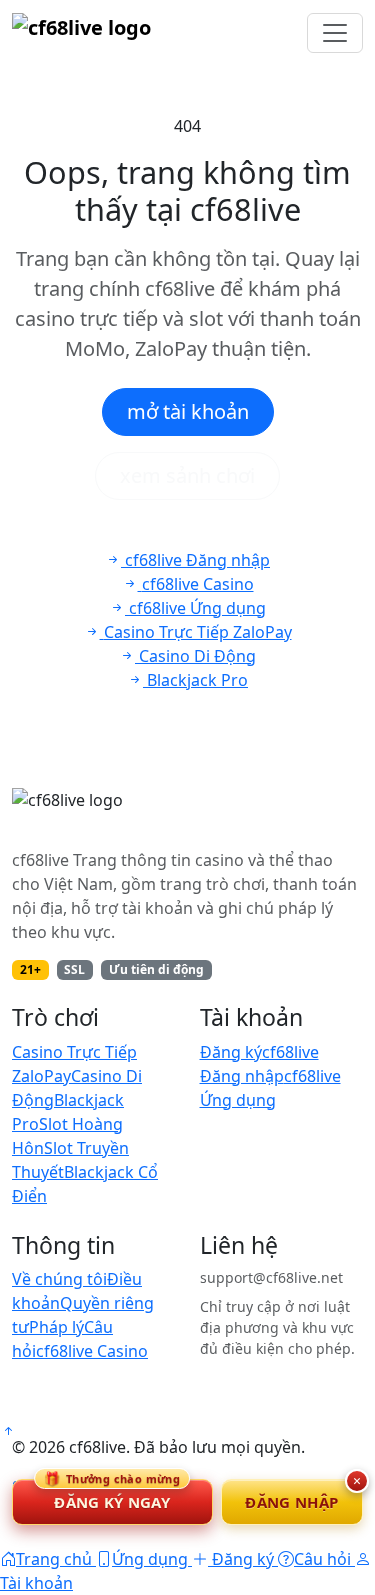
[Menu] (335, 33)
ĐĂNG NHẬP (291, 1502)
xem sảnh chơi (187, 475)
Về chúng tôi (59, 1279)
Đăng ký (231, 1052)
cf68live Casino (92, 1351)
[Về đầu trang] (8, 1431)
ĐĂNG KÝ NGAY (112, 1495)
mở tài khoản (188, 411)
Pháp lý (56, 1327)
